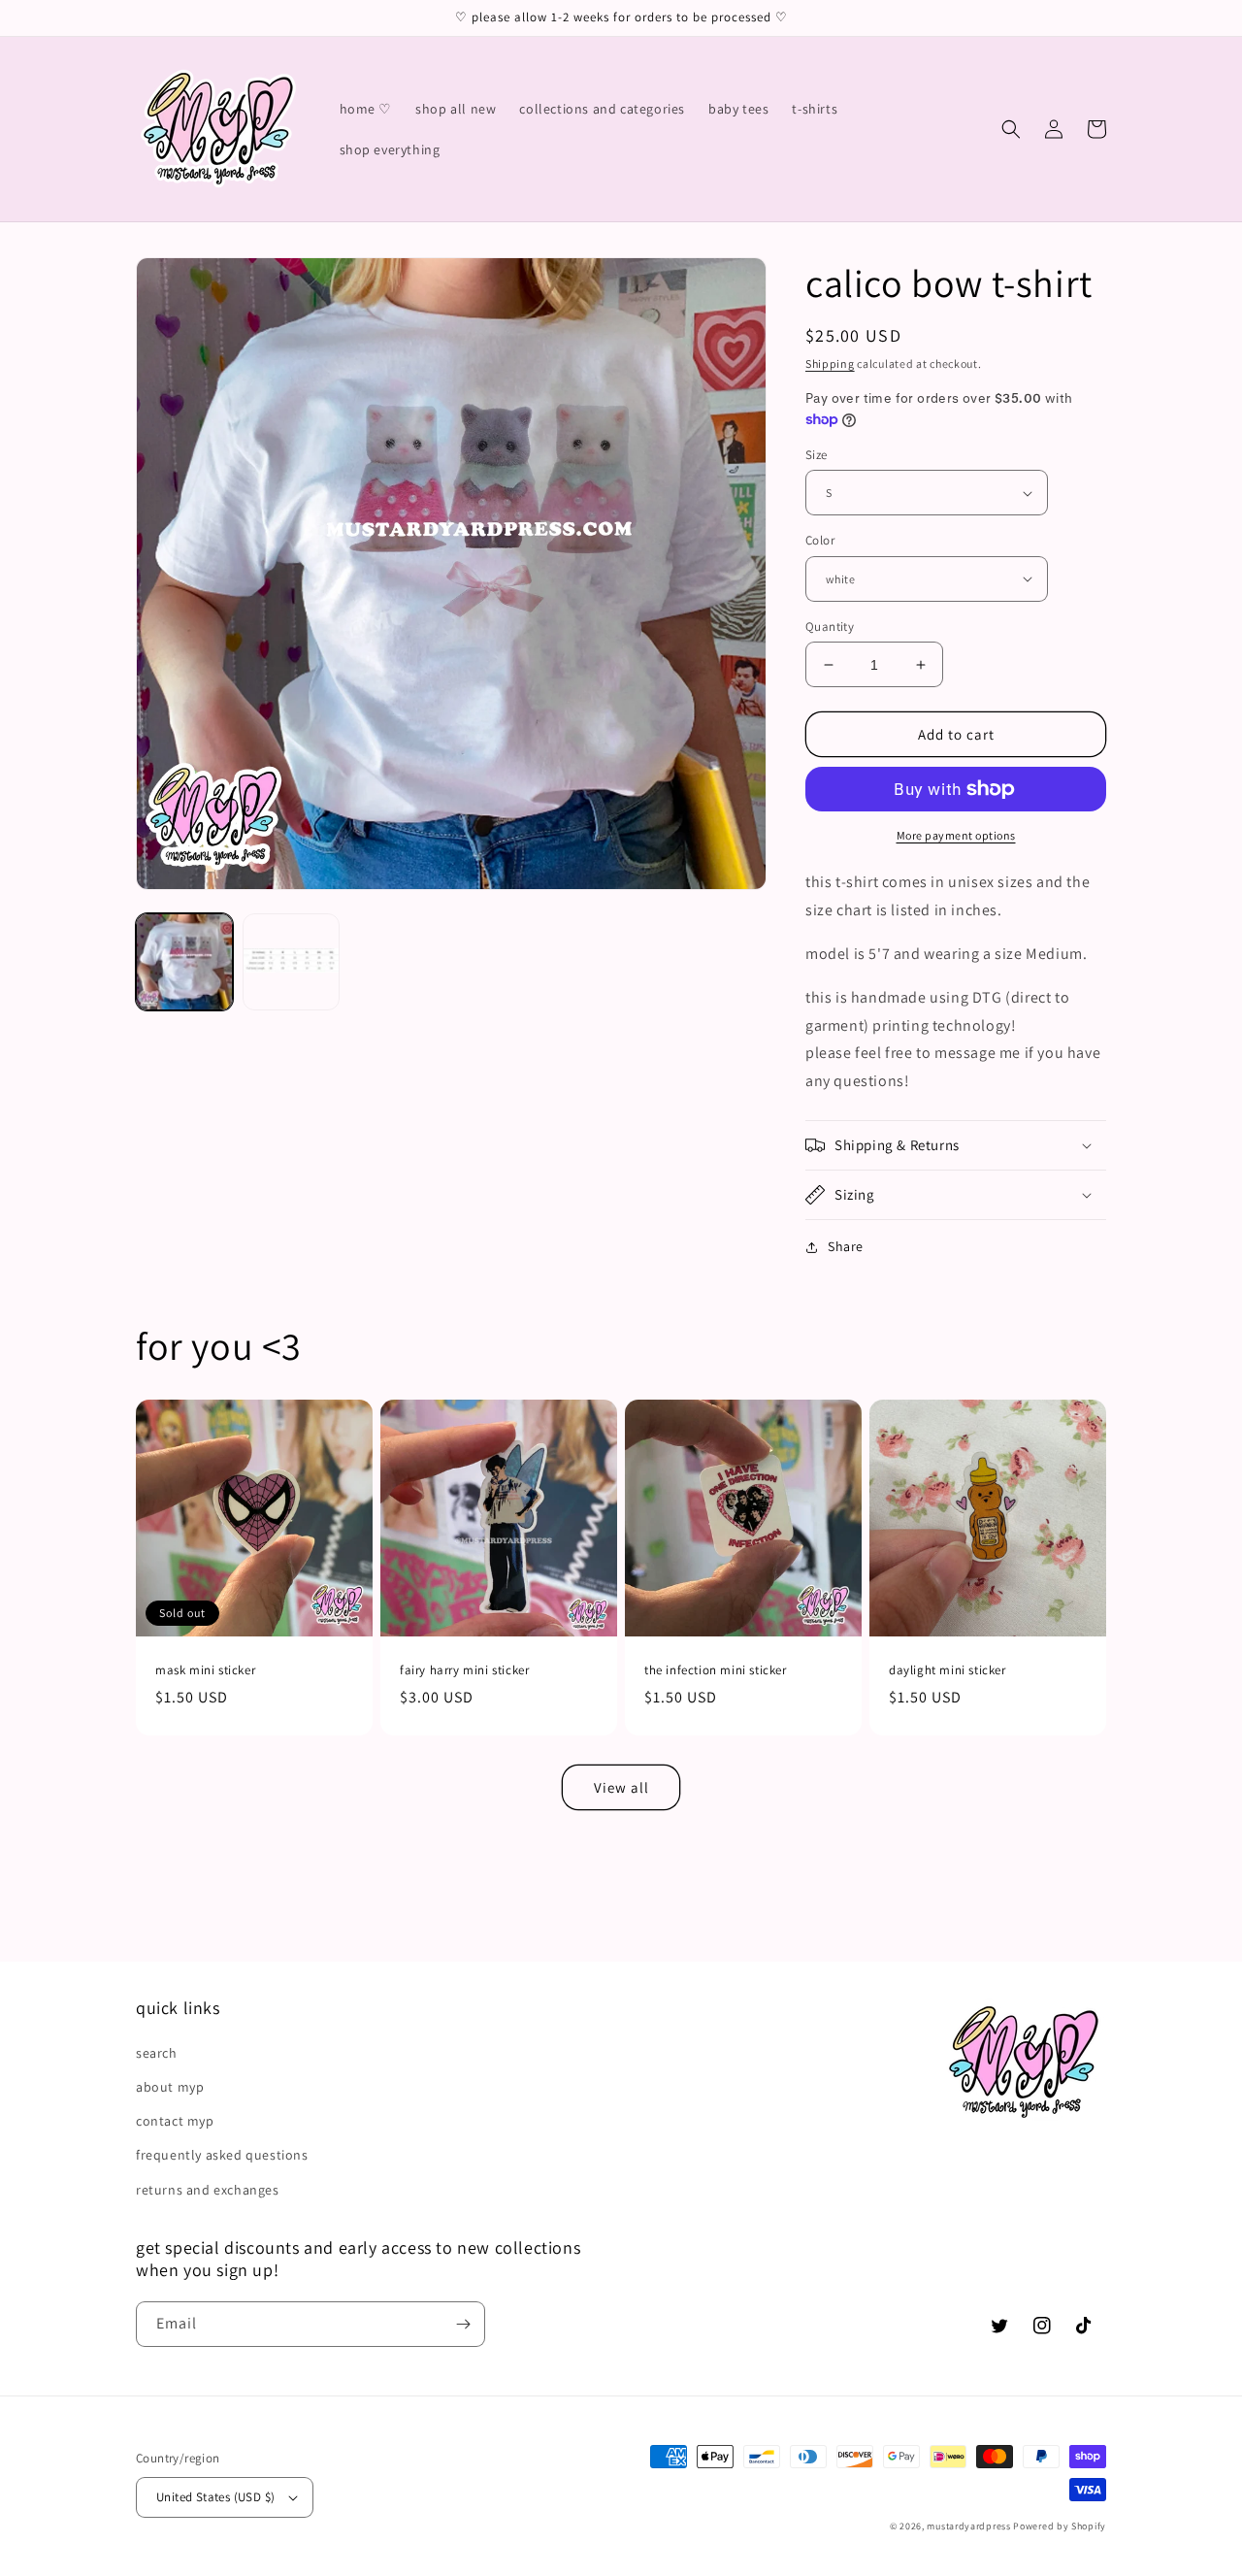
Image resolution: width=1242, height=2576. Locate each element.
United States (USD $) (215, 2497)
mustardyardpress (968, 2526)
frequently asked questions (222, 2155)
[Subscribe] (463, 2324)
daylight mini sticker (948, 1670)
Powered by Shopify (1060, 2526)
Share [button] (846, 1246)
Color (820, 540)
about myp (170, 2087)
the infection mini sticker (716, 1670)
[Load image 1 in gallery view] (184, 962)
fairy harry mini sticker (464, 1670)
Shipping (830, 363)
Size (817, 455)
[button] (1011, 129)
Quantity (830, 627)
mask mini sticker (205, 1670)
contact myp (175, 2121)
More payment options (956, 835)
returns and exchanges (208, 2190)
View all (621, 1787)
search (157, 2053)
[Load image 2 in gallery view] (291, 962)
